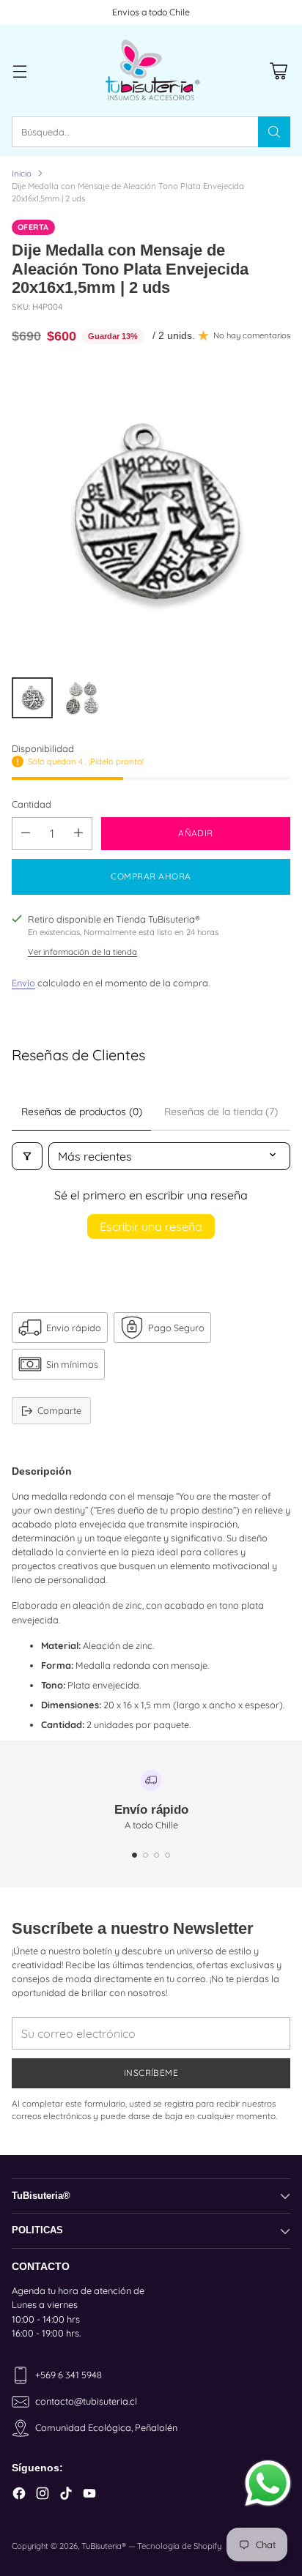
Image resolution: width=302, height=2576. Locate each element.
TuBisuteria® (104, 2546)
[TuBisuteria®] (151, 71)
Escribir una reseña (151, 1226)
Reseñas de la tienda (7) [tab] (221, 1112)
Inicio (22, 174)
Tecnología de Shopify (179, 2546)
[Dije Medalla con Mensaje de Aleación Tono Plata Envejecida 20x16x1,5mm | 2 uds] (151, 515)
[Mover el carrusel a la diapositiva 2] (146, 1855)
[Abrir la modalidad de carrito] (278, 71)
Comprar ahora (151, 876)
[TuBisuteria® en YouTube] (89, 2495)
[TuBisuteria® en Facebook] (19, 2495)
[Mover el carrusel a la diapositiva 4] (167, 1855)
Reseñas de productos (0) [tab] (82, 1112)
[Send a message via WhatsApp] (268, 2483)
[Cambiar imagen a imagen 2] (82, 698)
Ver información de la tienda (82, 952)
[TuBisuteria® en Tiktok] (66, 2495)
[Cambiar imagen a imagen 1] (32, 698)
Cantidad (32, 804)
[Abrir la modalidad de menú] (19, 71)
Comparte (59, 1410)
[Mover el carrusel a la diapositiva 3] (156, 1855)
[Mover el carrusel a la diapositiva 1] (135, 1855)
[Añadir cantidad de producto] (78, 834)
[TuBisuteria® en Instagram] (43, 2495)
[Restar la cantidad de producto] (26, 834)
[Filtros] (27, 1156)
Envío (23, 983)
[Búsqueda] (274, 132)
